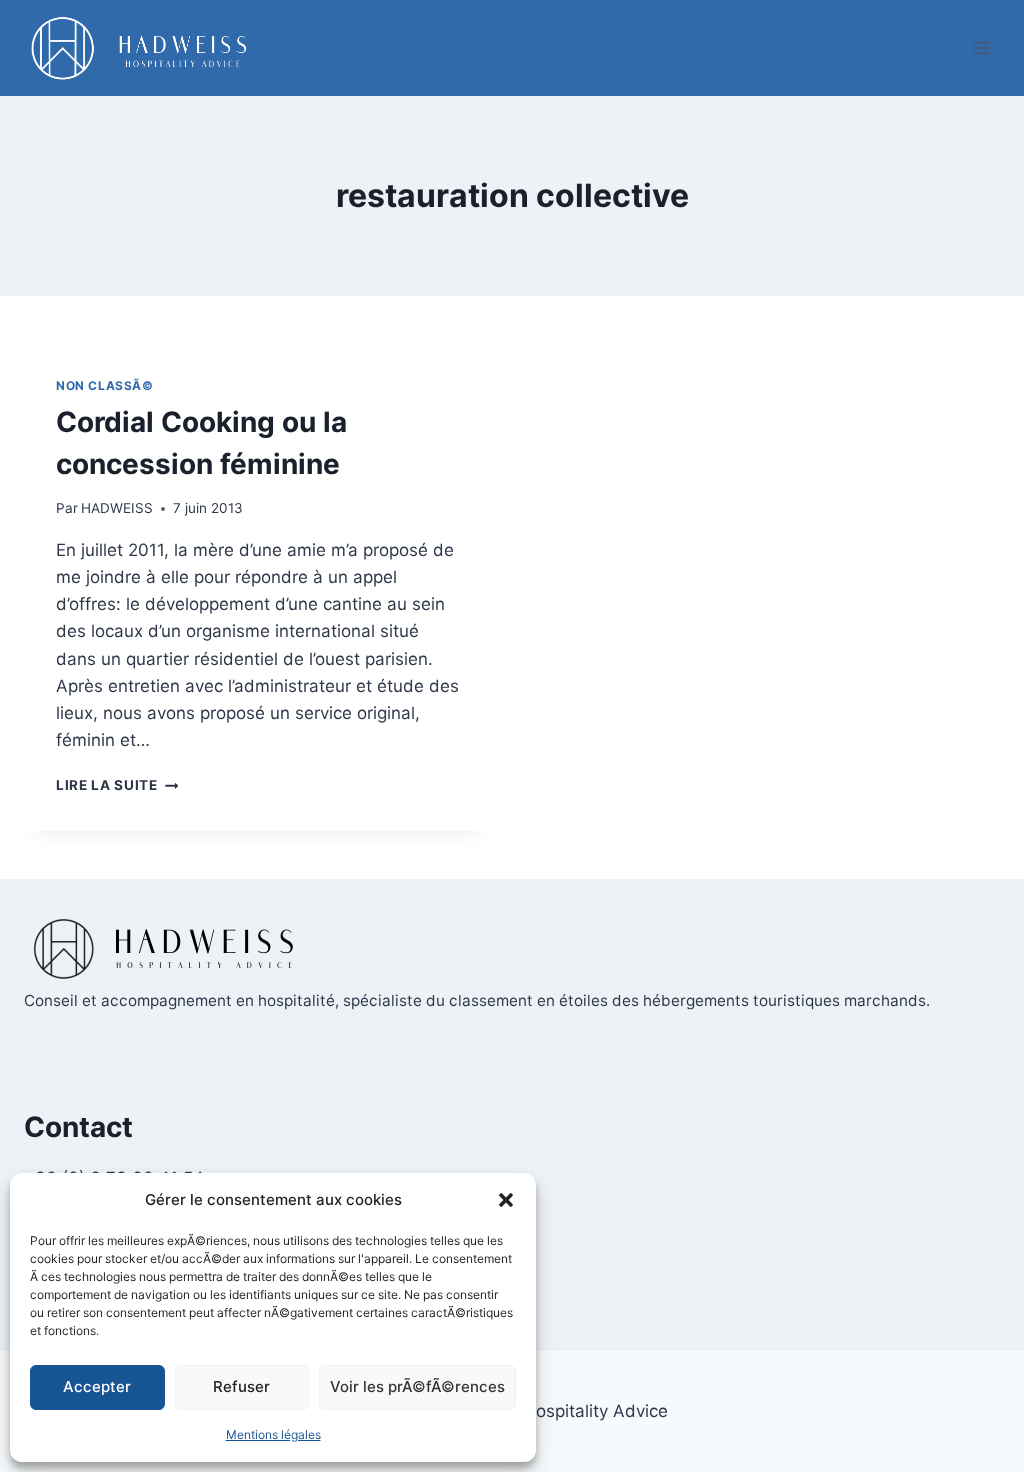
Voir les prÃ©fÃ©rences (417, 1386)
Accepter (97, 1386)
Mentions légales (273, 1434)
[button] (506, 1200)
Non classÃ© (105, 385)
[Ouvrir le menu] (981, 47)
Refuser (241, 1386)
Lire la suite (117, 785)
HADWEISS (117, 508)
